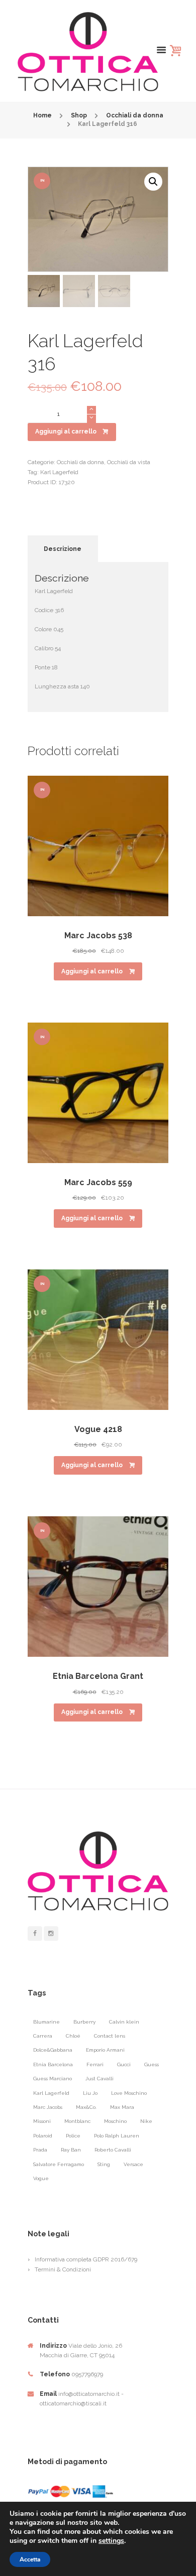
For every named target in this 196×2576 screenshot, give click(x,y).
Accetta (30, 2559)
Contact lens (110, 2036)
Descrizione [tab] (63, 549)
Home (42, 115)
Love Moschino (129, 2093)
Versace (133, 2164)
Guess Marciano (53, 2079)
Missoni (42, 2121)
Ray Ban (71, 2150)
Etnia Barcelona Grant (98, 1676)
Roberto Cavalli (113, 2150)
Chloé (73, 2036)
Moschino (115, 2121)
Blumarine (46, 2022)
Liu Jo (90, 2093)
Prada (40, 2150)
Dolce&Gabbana (53, 2050)
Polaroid (43, 2136)
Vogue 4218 (98, 1429)
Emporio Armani (105, 2050)
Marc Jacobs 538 (98, 936)
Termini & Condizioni (63, 2269)
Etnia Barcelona (53, 2064)
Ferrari (95, 2064)
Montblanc (77, 2121)
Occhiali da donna (135, 115)
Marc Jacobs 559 (98, 1182)
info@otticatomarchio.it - (91, 2394)
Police (73, 2136)
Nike (146, 2121)
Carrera (43, 2036)
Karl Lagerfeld (59, 472)
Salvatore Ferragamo (59, 2164)
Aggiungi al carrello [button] (92, 971)
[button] (153, 182)
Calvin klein (124, 2022)
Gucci (124, 2064)
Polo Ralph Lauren (117, 2136)
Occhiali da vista (129, 462)
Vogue (41, 2178)
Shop (79, 115)
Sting (104, 2164)
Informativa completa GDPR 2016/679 (86, 2259)
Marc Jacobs (48, 2107)
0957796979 (87, 2374)
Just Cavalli (100, 2079)
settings (111, 2541)
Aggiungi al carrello (66, 432)
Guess (152, 2064)
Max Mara (122, 2107)
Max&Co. (86, 2107)
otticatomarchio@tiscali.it (73, 2403)
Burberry (84, 2022)
